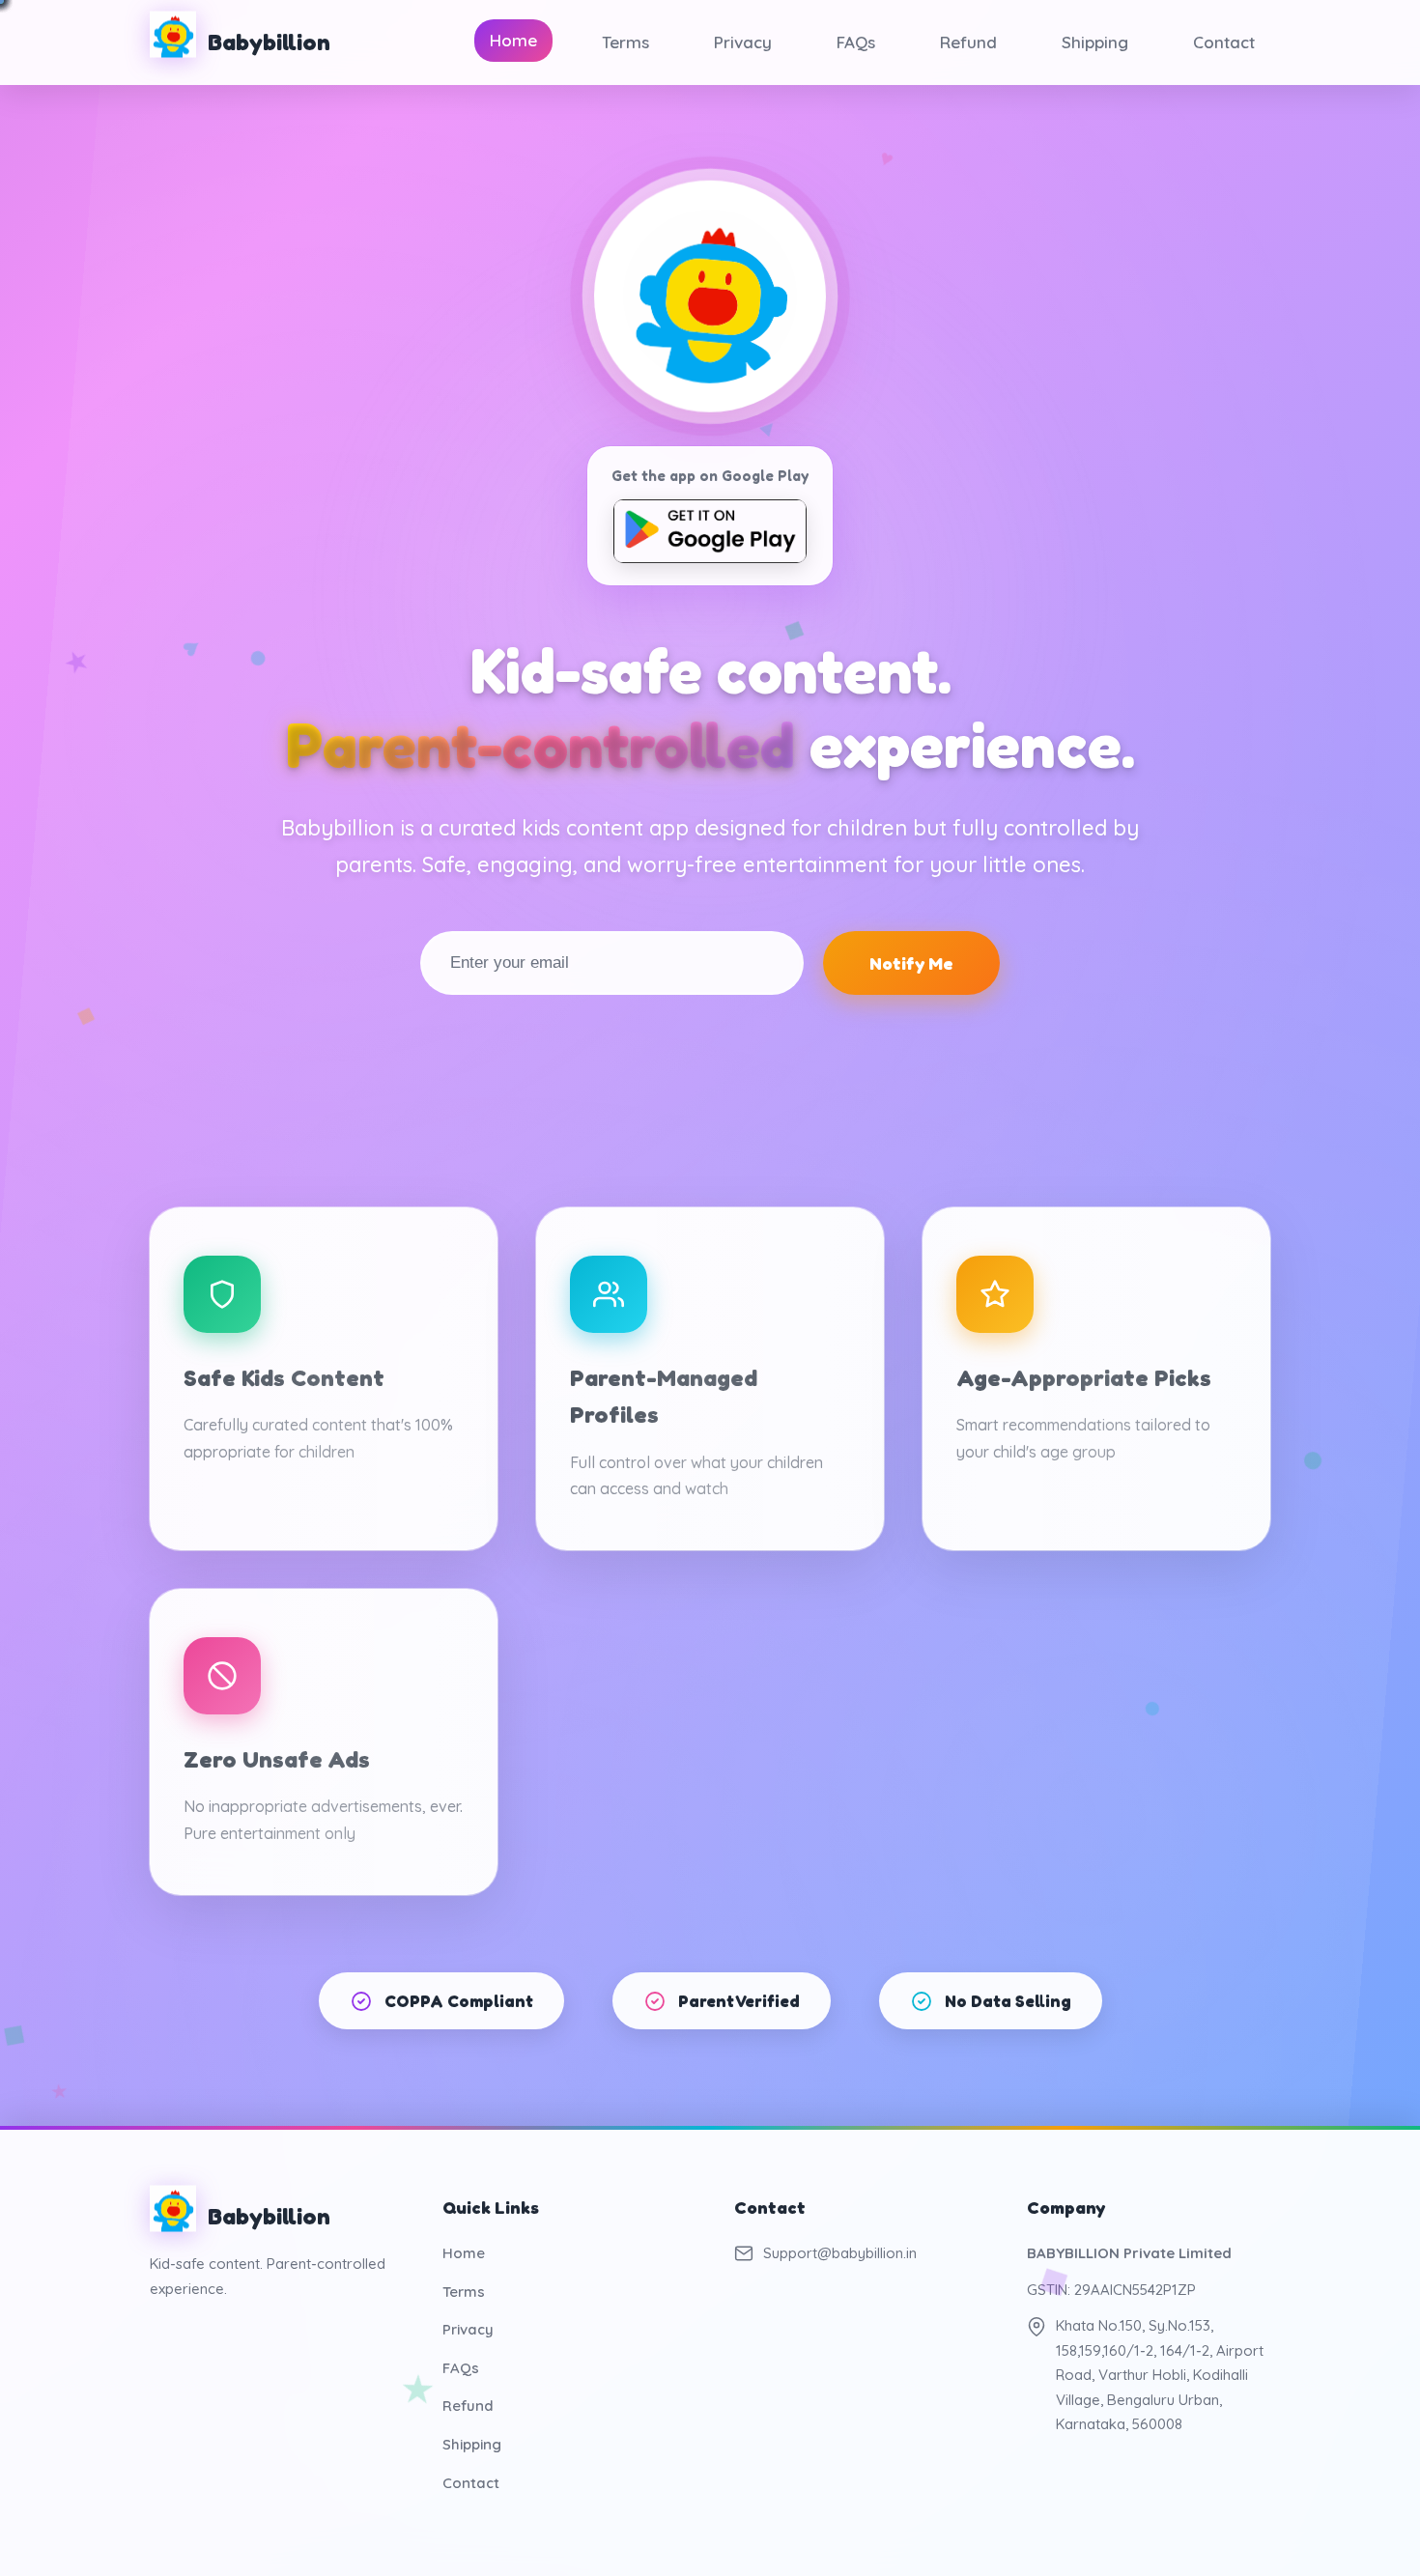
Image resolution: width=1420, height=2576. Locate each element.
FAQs (856, 42)
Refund (968, 42)
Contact (1224, 42)
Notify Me (911, 963)
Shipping (1095, 42)
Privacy (743, 42)
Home (513, 40)
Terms (625, 42)
